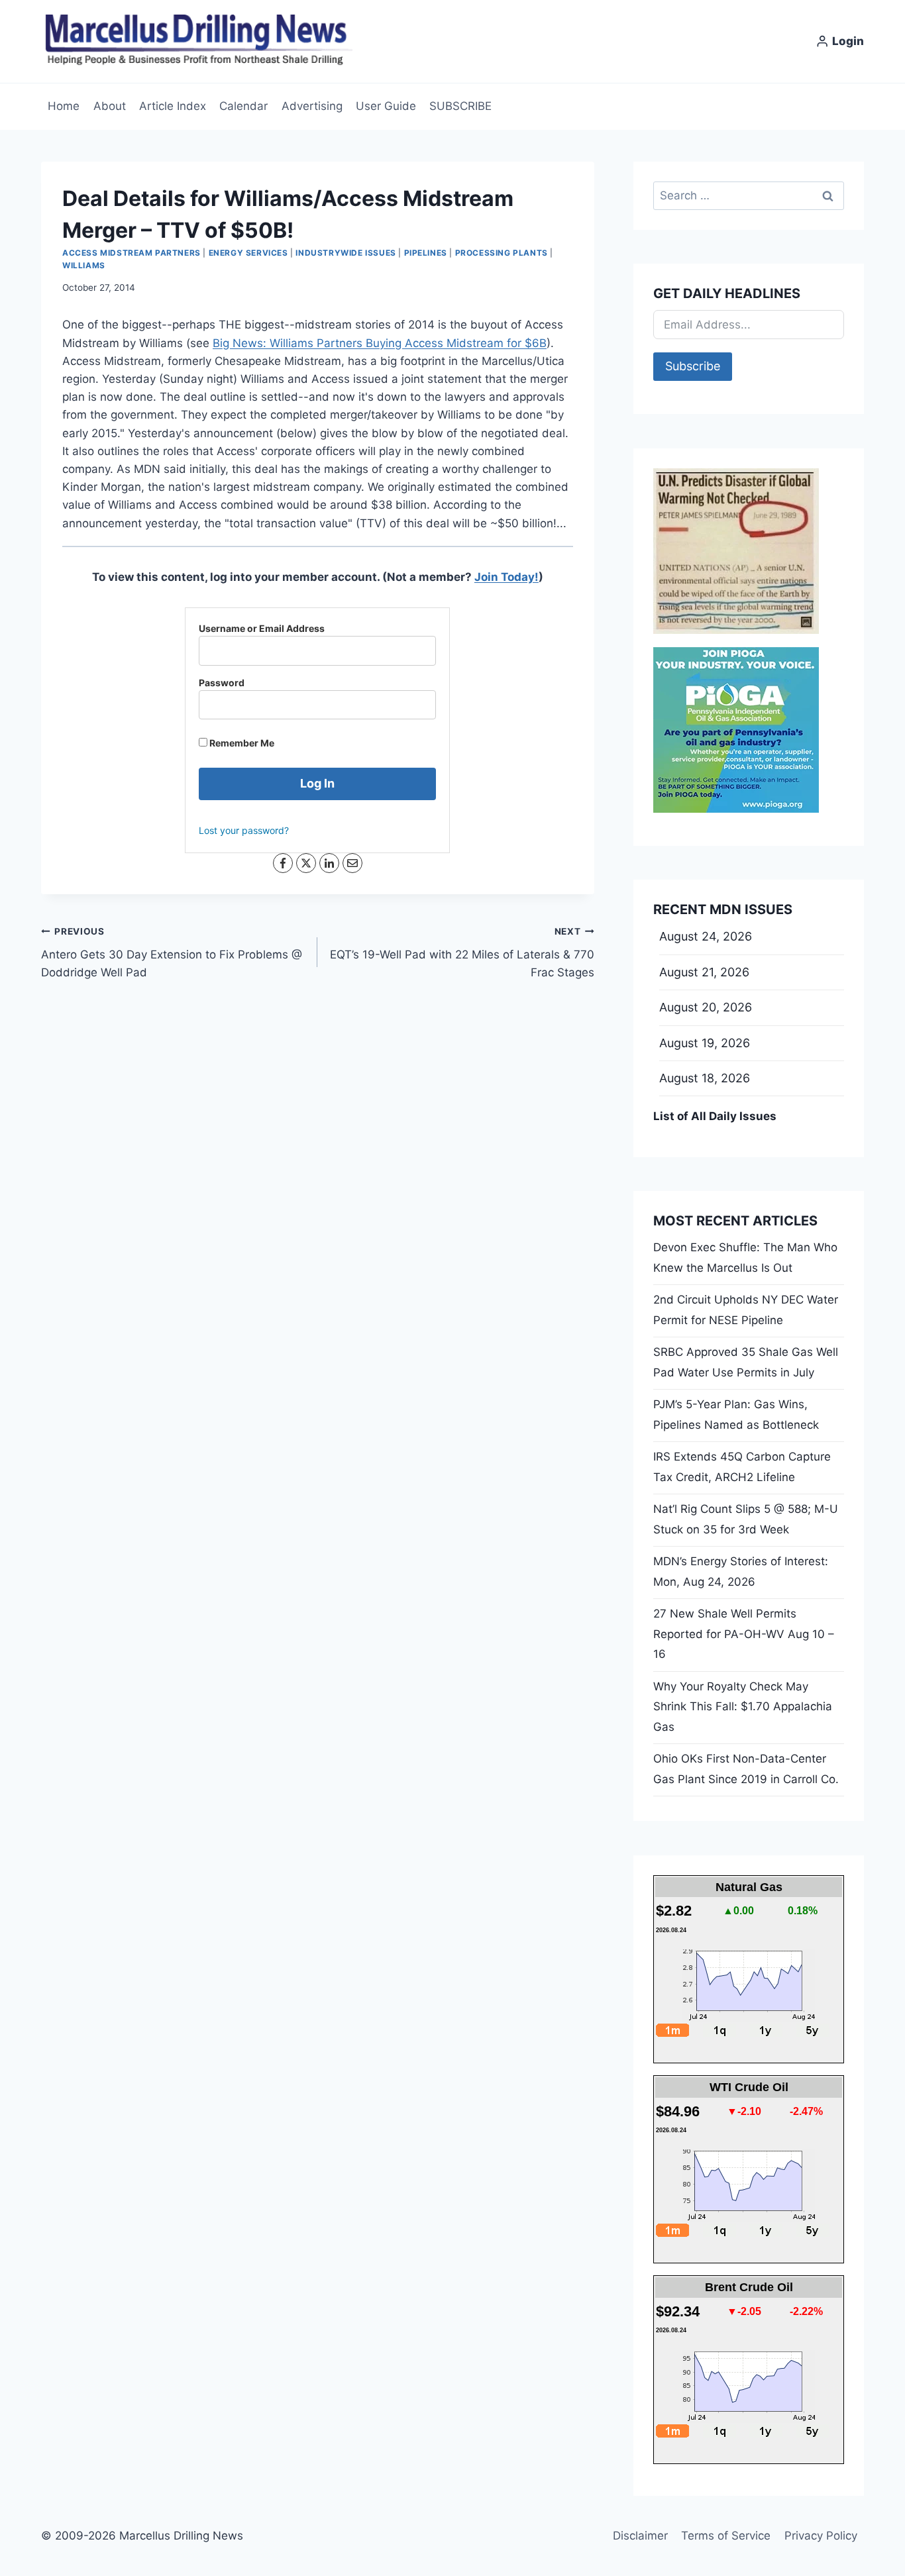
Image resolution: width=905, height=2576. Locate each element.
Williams (84, 265)
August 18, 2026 (705, 1078)
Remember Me (241, 743)
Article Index (173, 106)
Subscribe (693, 366)
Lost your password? (244, 830)
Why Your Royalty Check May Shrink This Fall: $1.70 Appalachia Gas (743, 1707)
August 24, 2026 (706, 936)
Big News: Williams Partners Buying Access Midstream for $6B (380, 343)
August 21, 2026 (704, 972)
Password (222, 683)
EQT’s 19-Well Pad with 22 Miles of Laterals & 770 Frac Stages (462, 953)
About (110, 106)
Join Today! (506, 577)
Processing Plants (502, 253)
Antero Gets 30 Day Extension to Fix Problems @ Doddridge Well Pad (172, 953)
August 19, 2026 (705, 1043)
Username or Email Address (262, 628)
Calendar (243, 106)
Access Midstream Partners (132, 253)
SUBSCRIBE (460, 106)
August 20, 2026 (706, 1007)
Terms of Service (726, 2536)
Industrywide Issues (346, 253)
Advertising (312, 106)
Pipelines (426, 253)
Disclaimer (640, 2536)
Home (64, 106)
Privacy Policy (821, 2536)
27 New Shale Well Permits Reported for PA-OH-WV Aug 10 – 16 (744, 1634)
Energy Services (248, 253)
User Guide (386, 106)
